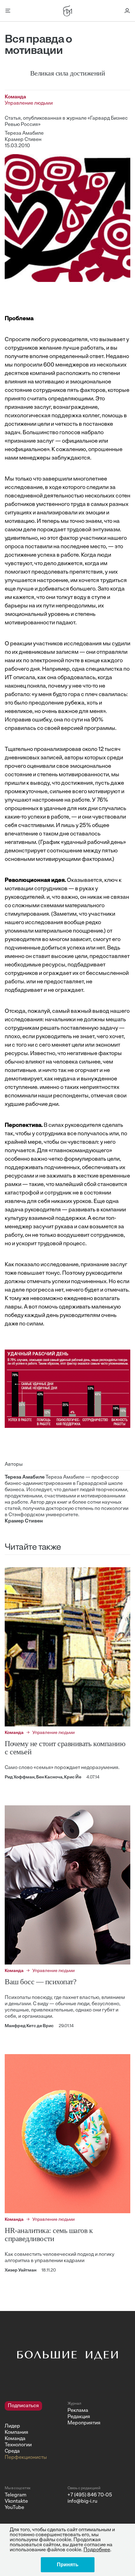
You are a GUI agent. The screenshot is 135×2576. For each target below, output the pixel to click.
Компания (16, 2433)
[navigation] (34, 2431)
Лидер (12, 2426)
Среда (12, 2451)
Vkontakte (16, 2501)
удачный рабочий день (93, 843)
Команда (15, 2439)
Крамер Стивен (23, 140)
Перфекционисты (26, 2458)
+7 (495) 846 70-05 (90, 2495)
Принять (68, 2565)
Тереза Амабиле (24, 133)
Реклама (78, 2411)
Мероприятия (84, 2423)
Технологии (18, 2445)
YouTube (14, 2508)
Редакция (79, 2417)
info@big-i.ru (82, 2501)
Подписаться (23, 2406)
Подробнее (97, 2550)
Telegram (16, 2495)
